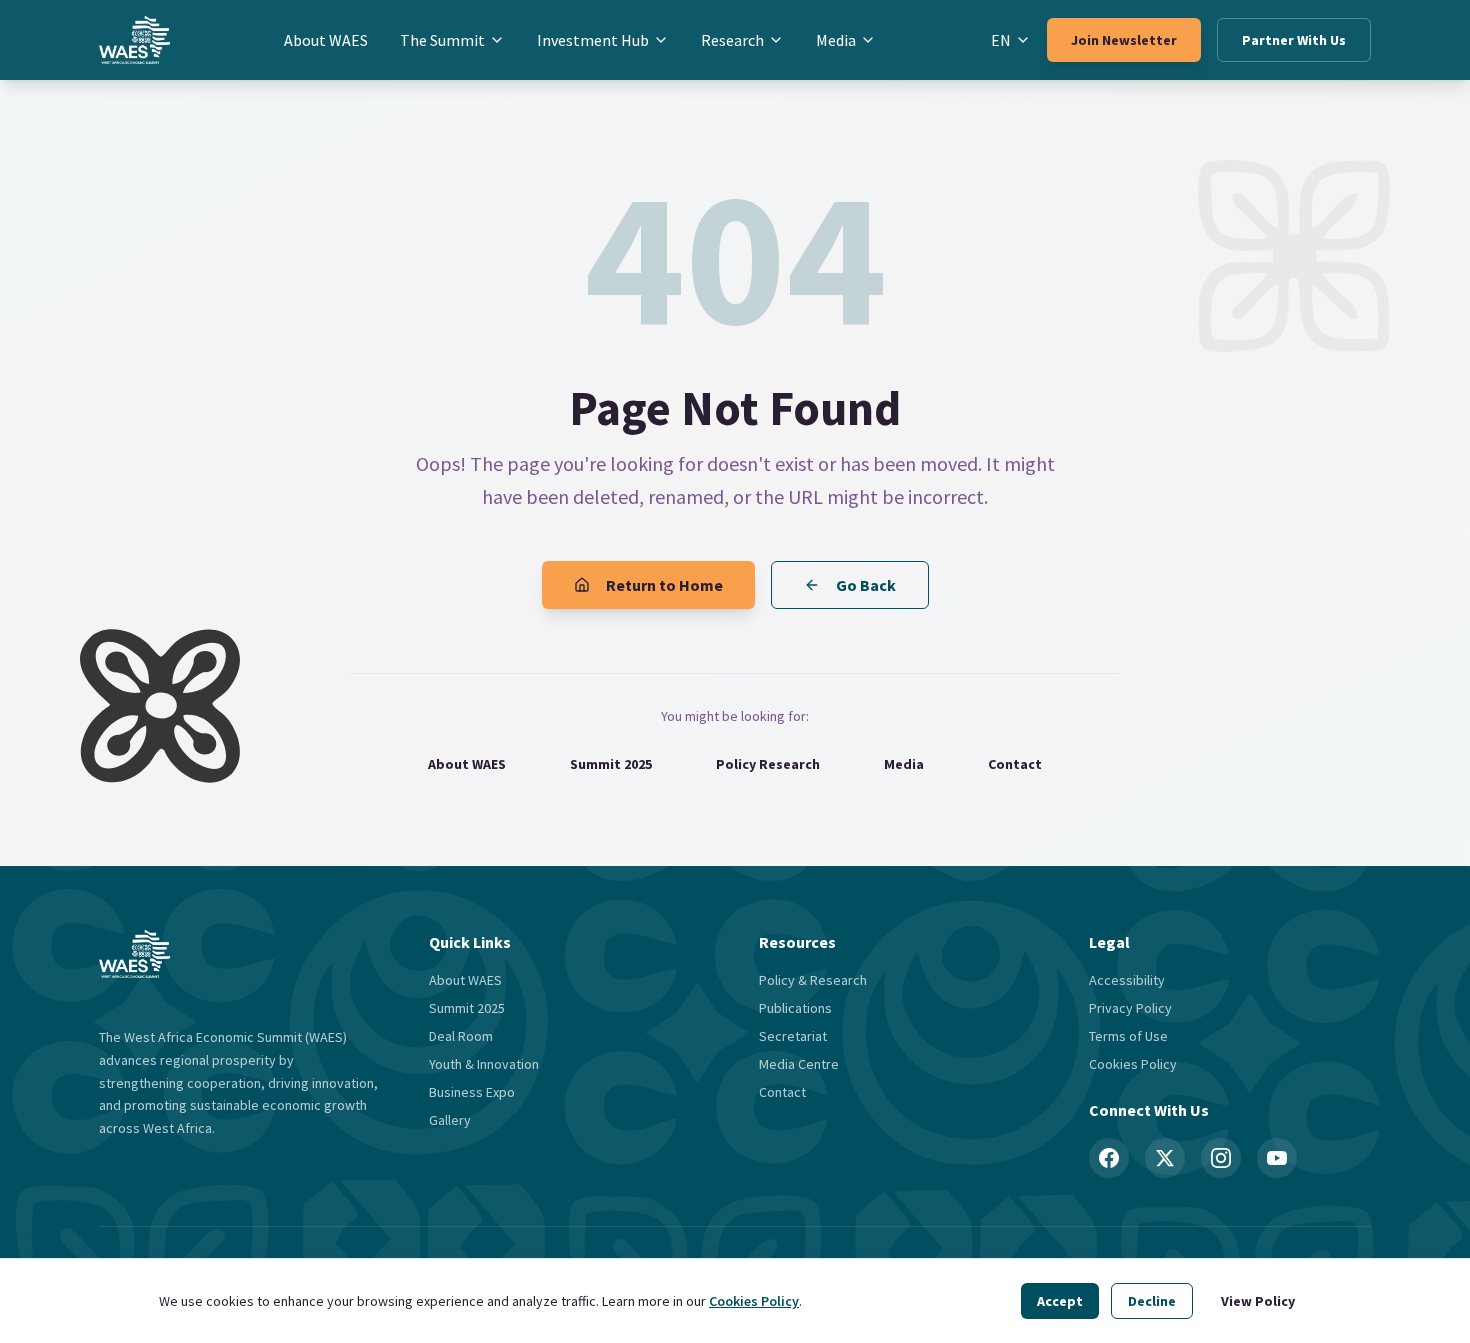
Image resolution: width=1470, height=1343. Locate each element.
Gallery (450, 1120)
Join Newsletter (1124, 40)
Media (836, 40)
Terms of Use (1128, 1036)
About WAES (326, 40)
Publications (795, 1008)
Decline (1152, 1301)
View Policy (1258, 1301)
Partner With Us (1294, 40)
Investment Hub (593, 40)
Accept (1060, 1301)
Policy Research (768, 764)
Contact (1015, 764)
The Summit (442, 40)
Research (732, 40)
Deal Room (461, 1036)
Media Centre (799, 1064)
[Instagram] (1221, 1158)
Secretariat (793, 1036)
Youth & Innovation (484, 1064)
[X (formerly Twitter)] (1165, 1158)
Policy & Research (813, 980)
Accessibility (1127, 980)
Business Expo (472, 1092)
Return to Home (664, 585)
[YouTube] (1277, 1158)
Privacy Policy (1130, 1008)
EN (1001, 40)
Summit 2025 (611, 764)
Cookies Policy (754, 1301)
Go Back (866, 585)
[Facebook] (1109, 1158)
